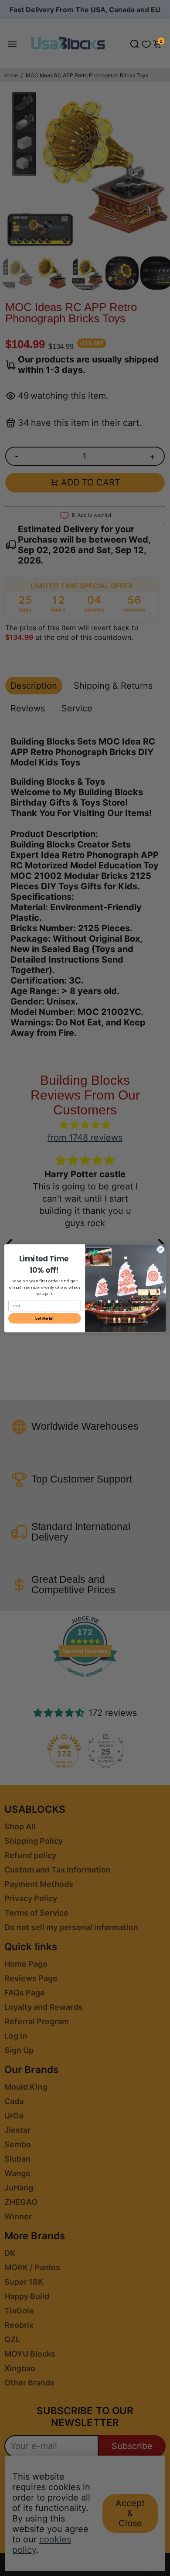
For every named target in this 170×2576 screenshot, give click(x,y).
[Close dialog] (161, 1249)
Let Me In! (44, 1318)
